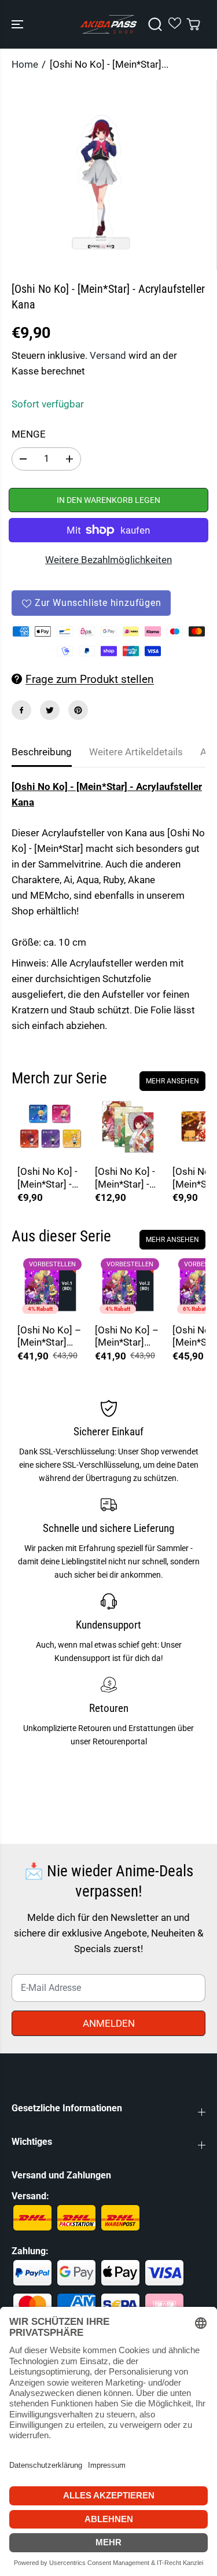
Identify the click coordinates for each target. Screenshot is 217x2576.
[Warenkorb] (193, 24)
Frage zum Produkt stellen (90, 679)
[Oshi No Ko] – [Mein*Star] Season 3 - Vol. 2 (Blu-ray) (127, 1337)
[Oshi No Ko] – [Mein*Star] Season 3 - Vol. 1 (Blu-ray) (50, 1337)
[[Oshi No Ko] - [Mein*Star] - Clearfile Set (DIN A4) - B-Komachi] (128, 1127)
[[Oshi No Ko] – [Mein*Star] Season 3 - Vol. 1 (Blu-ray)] (50, 1285)
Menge (29, 434)
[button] (19, 24)
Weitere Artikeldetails (136, 752)
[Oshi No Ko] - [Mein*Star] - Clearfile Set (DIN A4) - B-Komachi (125, 1178)
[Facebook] (21, 710)
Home (25, 64)
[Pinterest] (78, 710)
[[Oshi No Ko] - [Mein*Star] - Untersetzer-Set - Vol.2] (50, 1127)
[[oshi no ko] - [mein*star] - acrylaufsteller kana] (101, 175)
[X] (50, 710)
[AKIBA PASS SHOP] (108, 24)
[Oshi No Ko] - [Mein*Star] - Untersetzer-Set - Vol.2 (47, 1178)
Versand (108, 355)
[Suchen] (155, 24)
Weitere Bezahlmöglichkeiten (108, 560)
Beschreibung (42, 752)
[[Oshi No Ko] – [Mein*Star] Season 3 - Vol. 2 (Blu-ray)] (128, 1285)
